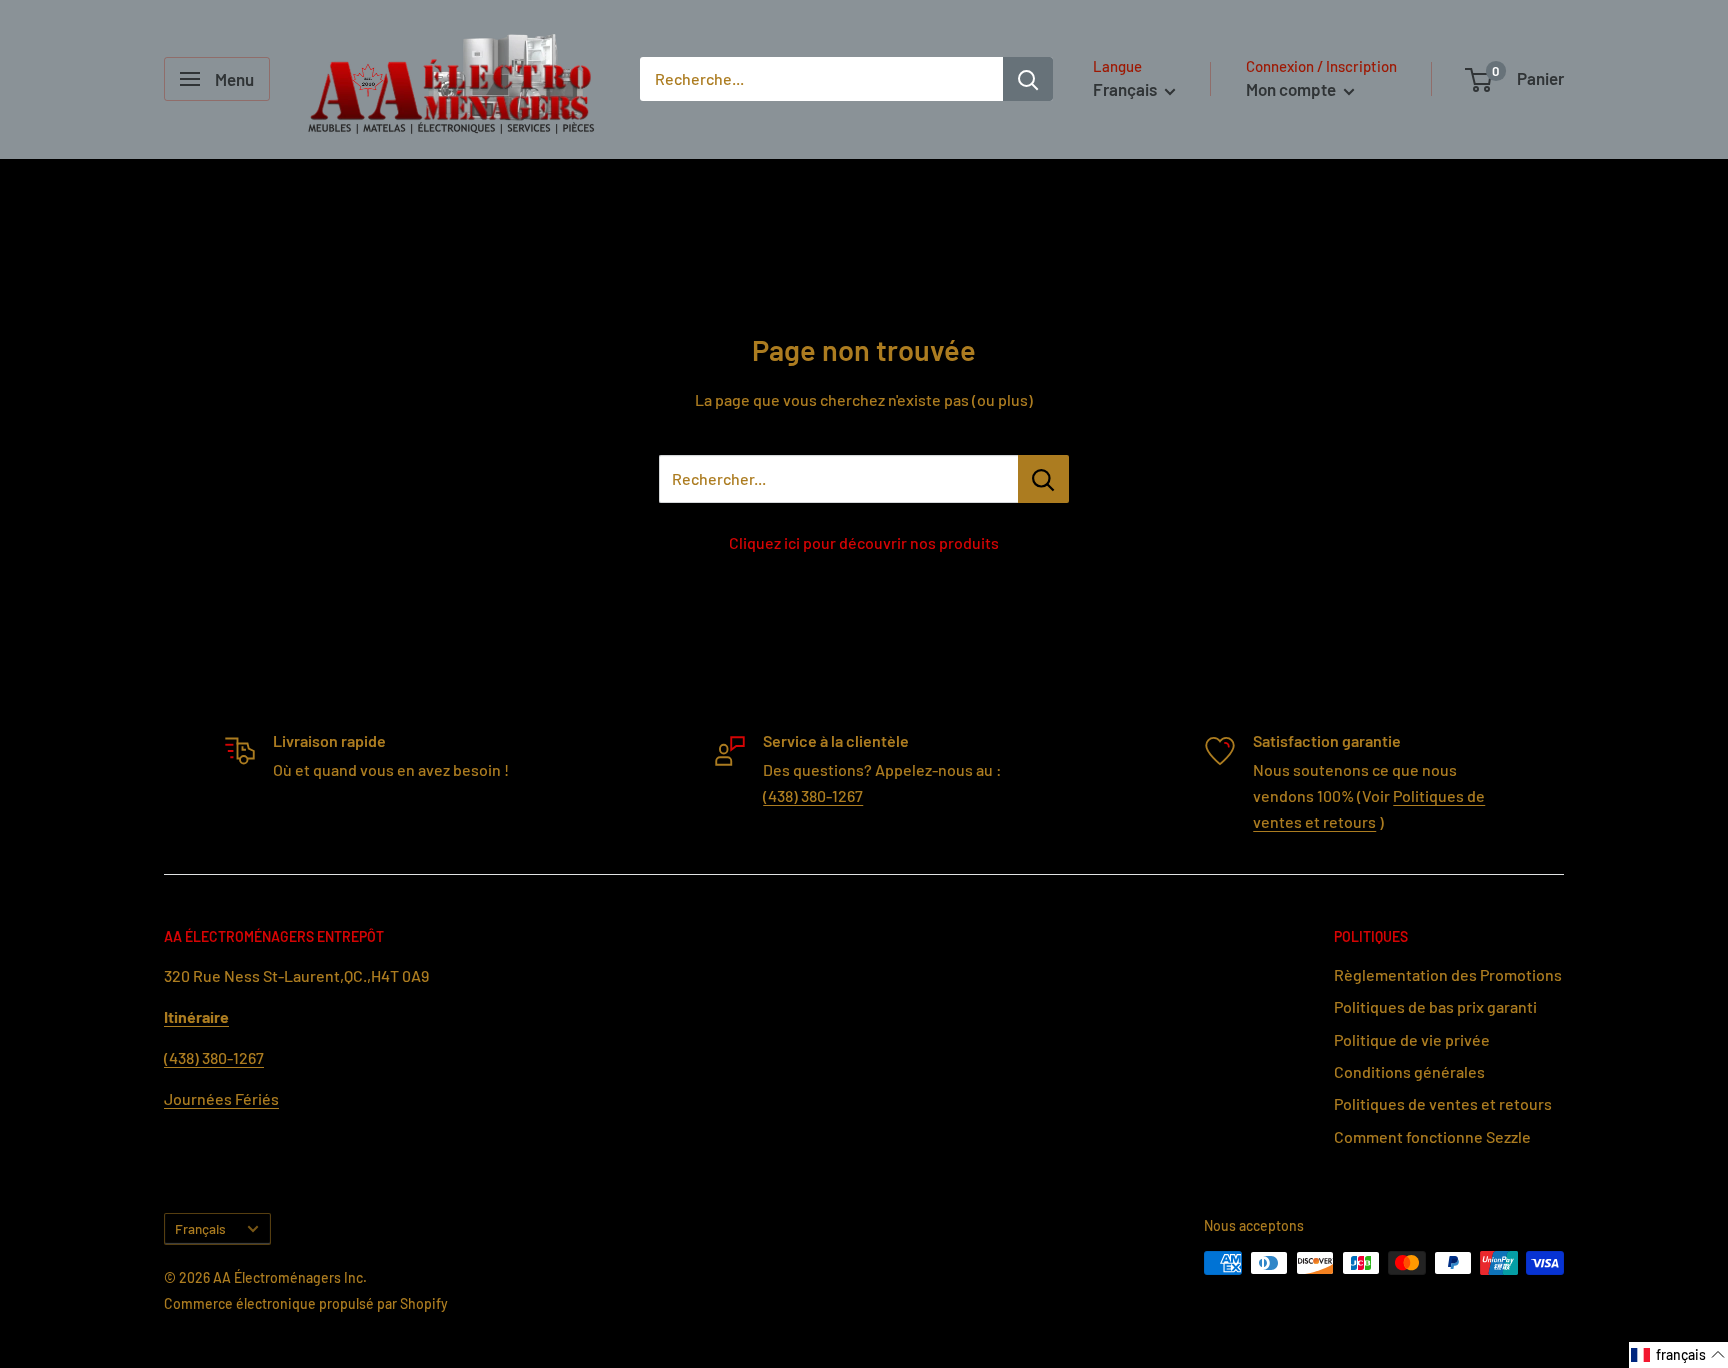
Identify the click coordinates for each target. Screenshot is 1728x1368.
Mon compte (1292, 89)
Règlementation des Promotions (1448, 974)
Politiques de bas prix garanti (1435, 1006)
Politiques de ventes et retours (1443, 1103)
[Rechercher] (1028, 79)
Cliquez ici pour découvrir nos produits (864, 542)
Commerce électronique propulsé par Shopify (306, 1303)
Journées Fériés (221, 1098)
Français (200, 1228)
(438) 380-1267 (813, 795)
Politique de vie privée (1412, 1039)
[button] (1678, 1355)
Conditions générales (1409, 1071)
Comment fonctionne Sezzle (1432, 1136)
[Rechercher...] (1043, 479)
